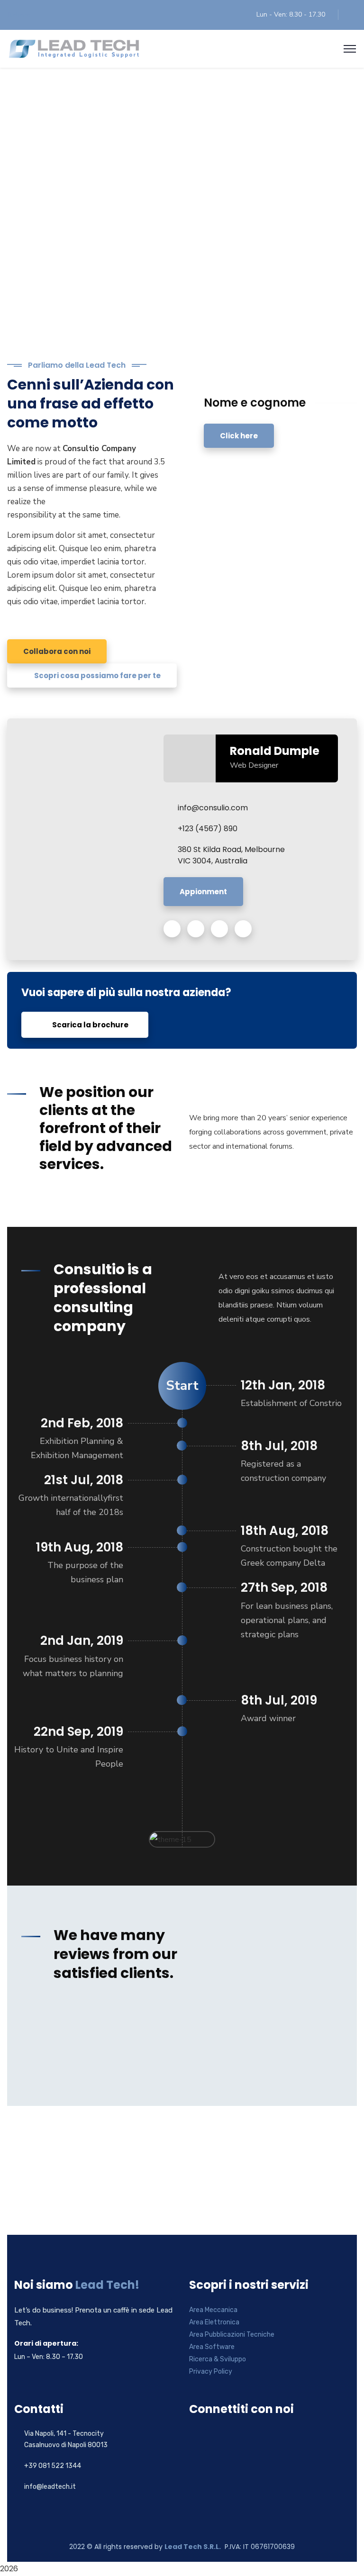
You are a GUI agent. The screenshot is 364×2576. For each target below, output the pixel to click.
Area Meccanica (213, 2310)
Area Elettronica (214, 2322)
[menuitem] (20, 15)
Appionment (203, 892)
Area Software (212, 2347)
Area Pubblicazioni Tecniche (232, 2335)
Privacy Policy (211, 2372)
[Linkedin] (201, 2440)
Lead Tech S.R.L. (193, 2547)
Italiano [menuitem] (20, 15)
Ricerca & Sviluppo (218, 2359)
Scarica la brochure (90, 1025)
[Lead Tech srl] (74, 48)
